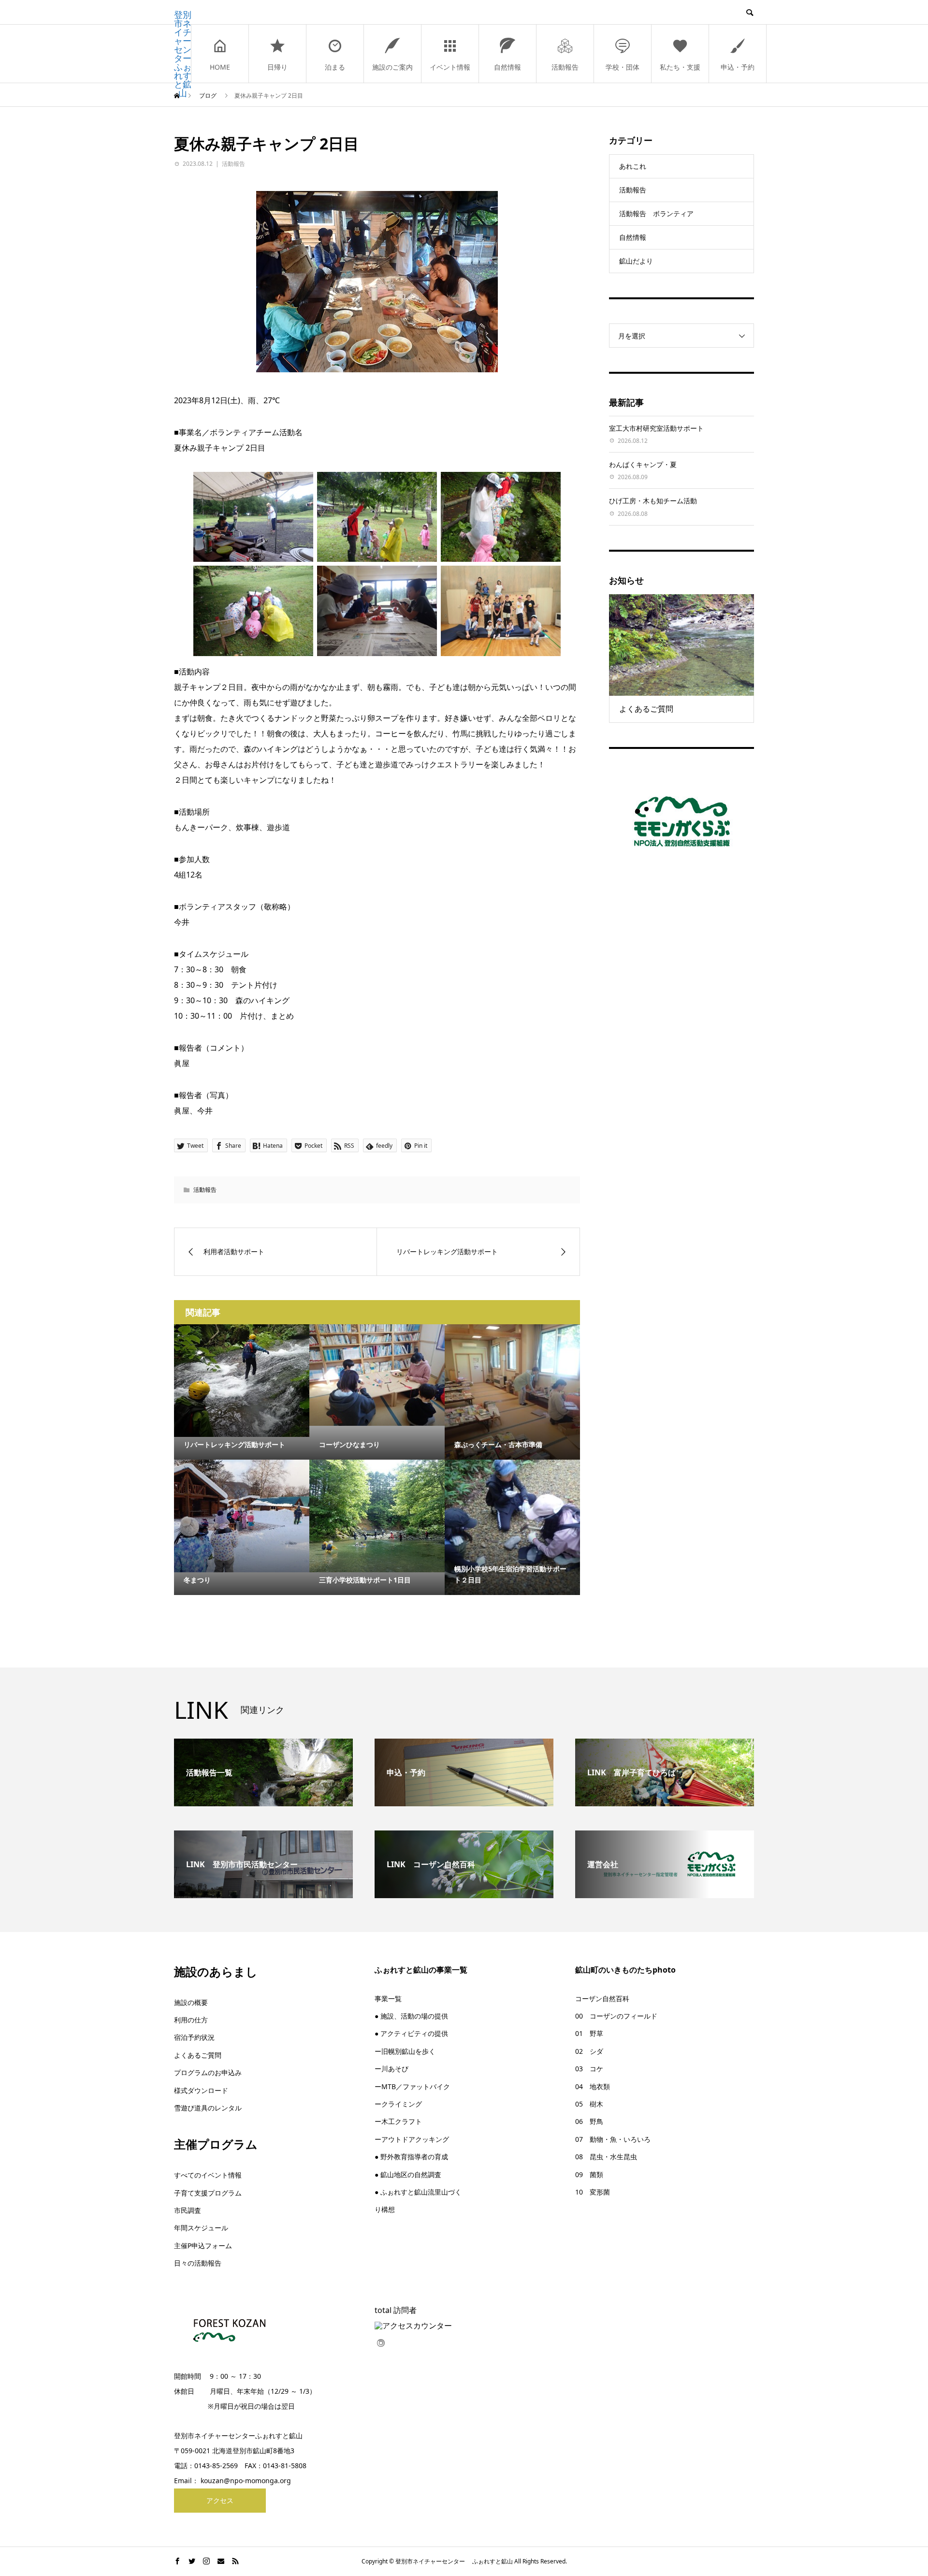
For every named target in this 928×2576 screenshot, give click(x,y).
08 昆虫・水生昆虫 (606, 2157)
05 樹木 (589, 2104)
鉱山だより (636, 261)
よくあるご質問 (198, 2055)
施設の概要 (191, 2002)
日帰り (277, 67)
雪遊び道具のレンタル (208, 2108)
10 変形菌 (593, 2192)
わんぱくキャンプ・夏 (643, 464)
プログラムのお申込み (208, 2072)
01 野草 (589, 2033)
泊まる (335, 67)
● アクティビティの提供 (411, 2033)
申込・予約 (738, 67)
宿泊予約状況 (194, 2037)
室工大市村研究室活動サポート (656, 428)
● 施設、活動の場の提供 (411, 2016)
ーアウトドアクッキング (412, 2139)
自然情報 (507, 67)
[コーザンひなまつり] (377, 1375)
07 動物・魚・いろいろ (613, 2139)
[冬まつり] (242, 1516)
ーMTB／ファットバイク (412, 2086)
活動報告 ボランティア (656, 213)
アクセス (220, 2500)
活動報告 (565, 67)
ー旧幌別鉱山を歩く (405, 2051)
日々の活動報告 (198, 2263)
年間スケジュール (201, 2228)
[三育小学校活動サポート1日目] (377, 1516)
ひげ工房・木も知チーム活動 (653, 501)
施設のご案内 (392, 67)
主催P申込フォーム (203, 2246)
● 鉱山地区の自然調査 (408, 2174)
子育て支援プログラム (208, 2193)
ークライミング (398, 2104)
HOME (220, 67)
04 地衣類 (593, 2086)
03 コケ (589, 2069)
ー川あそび (391, 2069)
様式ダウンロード (201, 2090)
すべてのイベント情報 (208, 2175)
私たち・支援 (680, 67)
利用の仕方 (191, 2020)
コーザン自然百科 (602, 1998)
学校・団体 (623, 67)
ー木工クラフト (398, 2121)
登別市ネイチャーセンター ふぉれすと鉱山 (183, 54)
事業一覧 (388, 1998)
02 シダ (589, 2051)
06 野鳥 (589, 2121)
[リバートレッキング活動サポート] (242, 1381)
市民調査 (188, 2210)
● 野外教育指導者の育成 (411, 2157)
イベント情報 (450, 67)
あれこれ (633, 166)
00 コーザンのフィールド (616, 2016)
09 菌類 (589, 2174)
